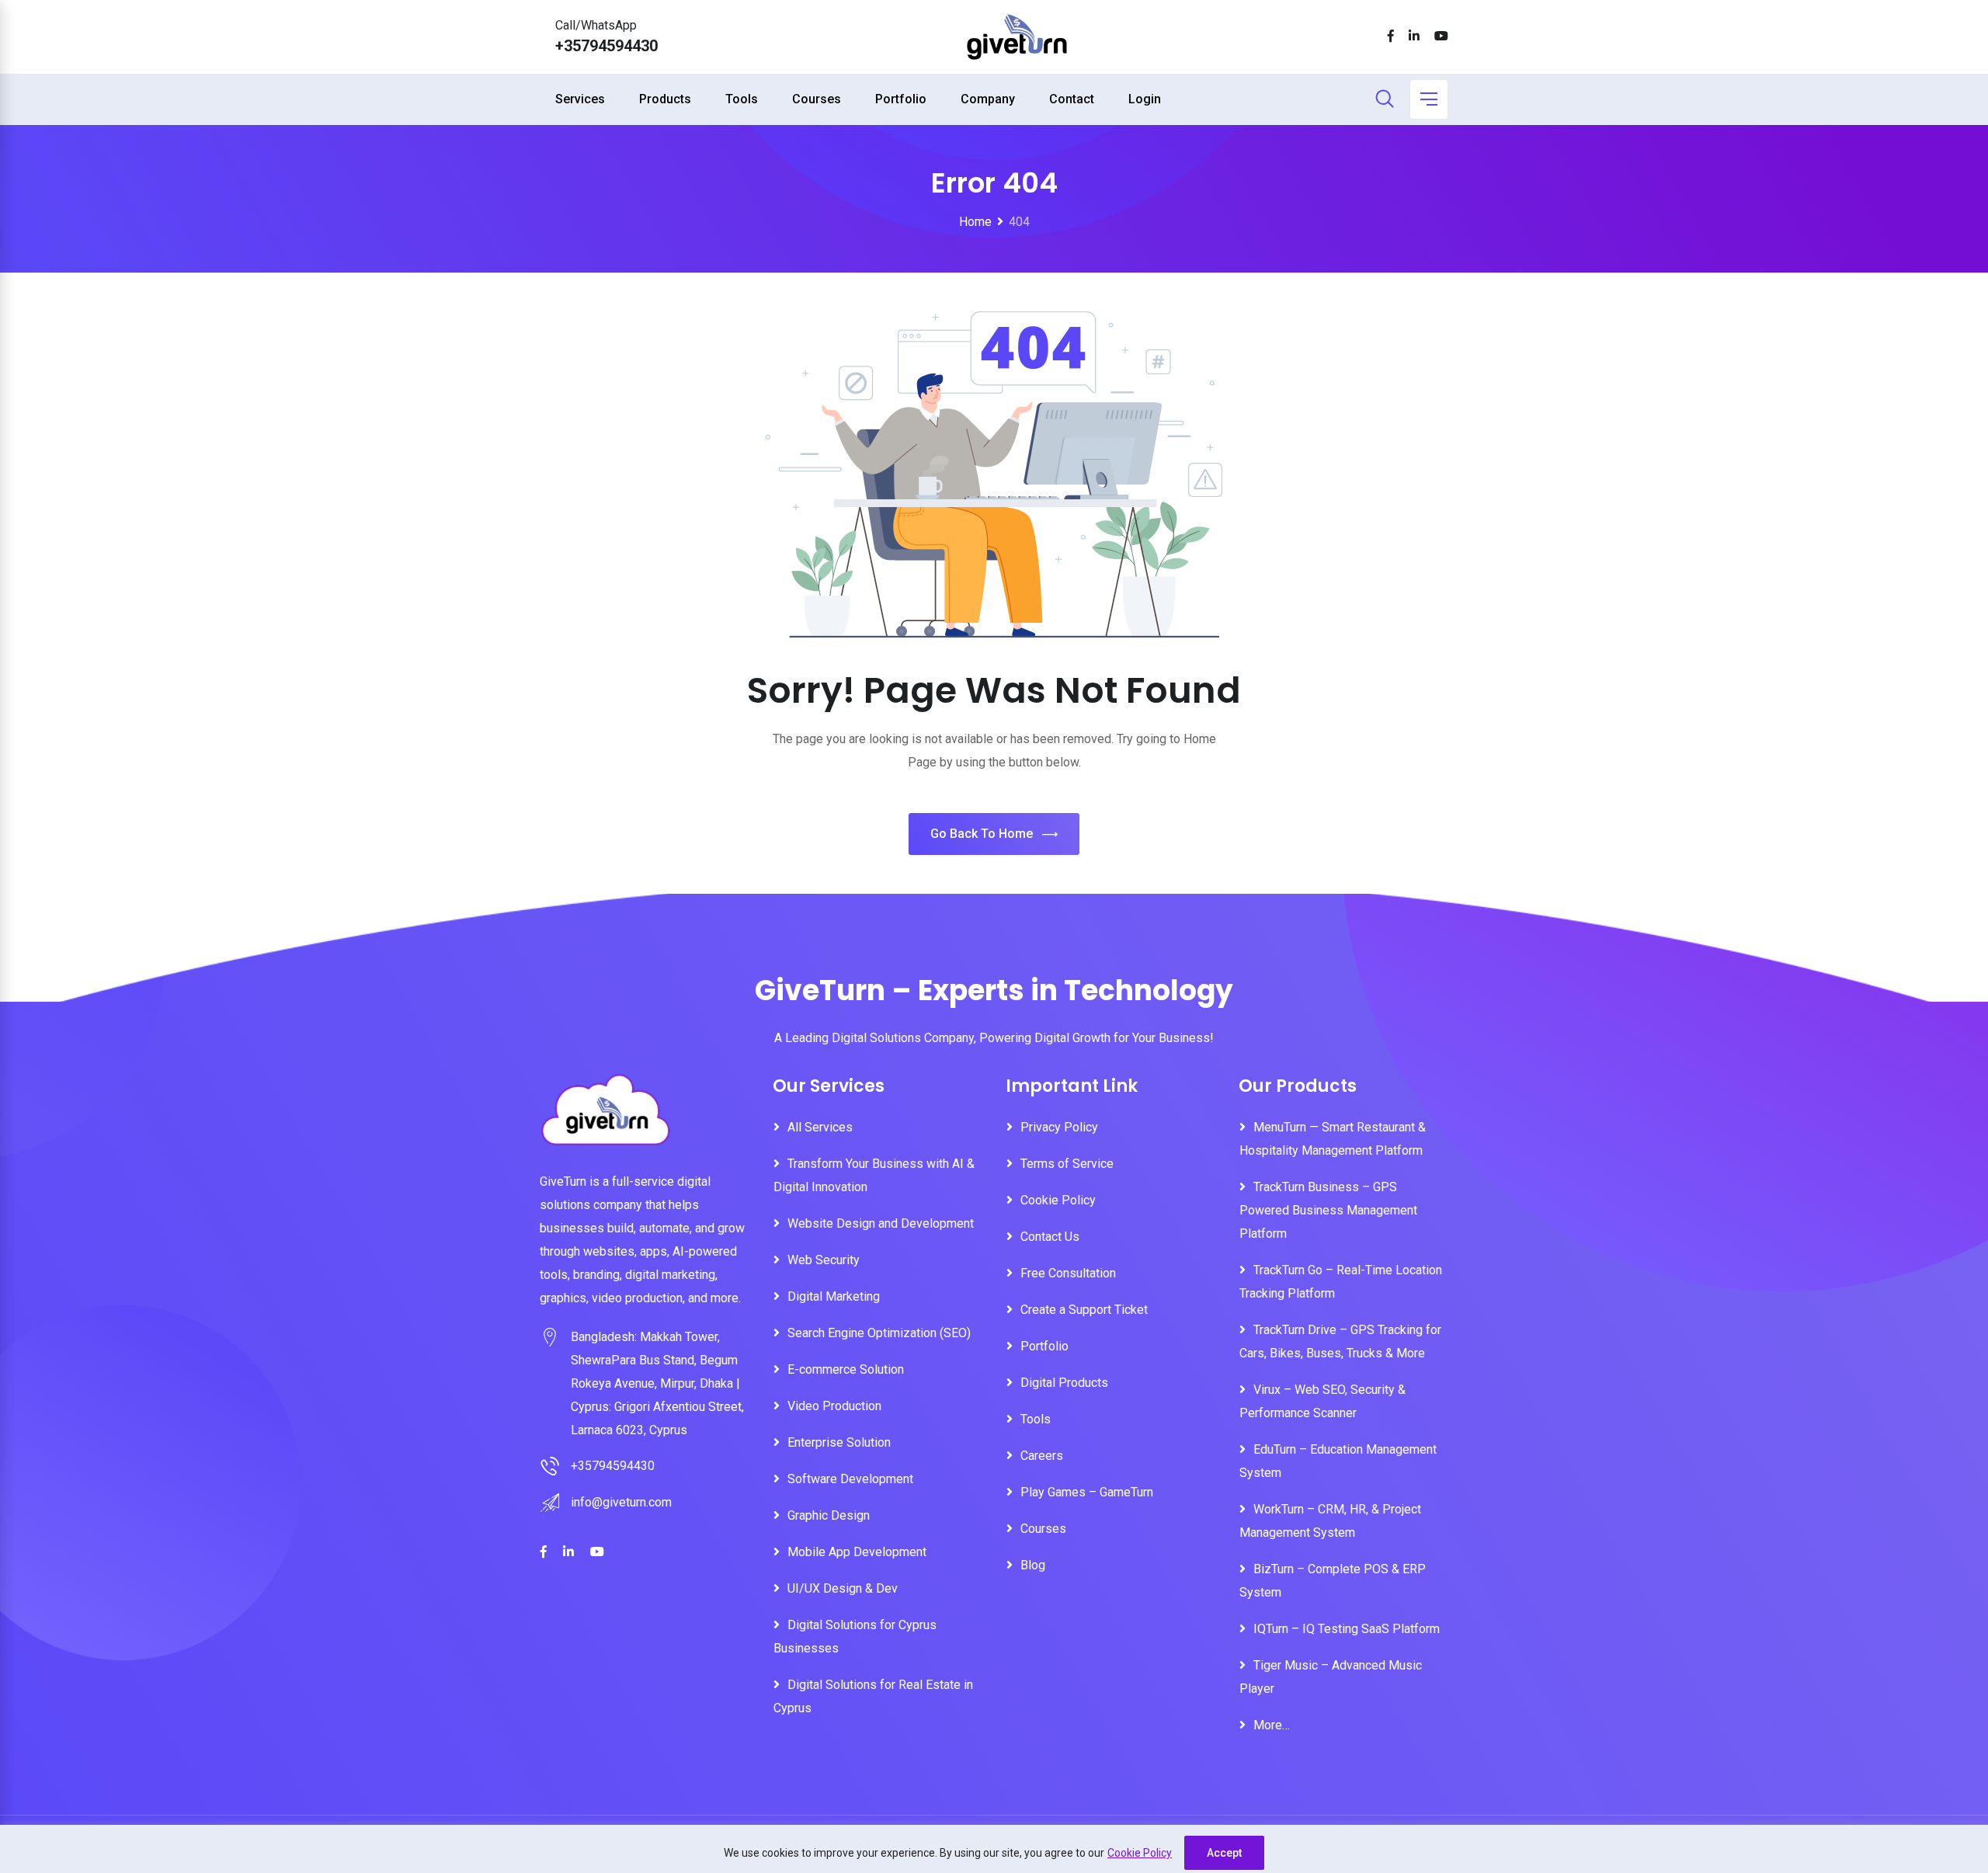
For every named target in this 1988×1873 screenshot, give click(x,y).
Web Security (824, 1260)
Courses (817, 99)
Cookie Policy (1140, 1853)
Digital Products (1064, 1383)
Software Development (850, 1479)
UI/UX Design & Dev (843, 1588)
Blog (1033, 1565)
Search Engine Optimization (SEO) (879, 1333)
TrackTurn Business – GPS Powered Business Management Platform (1328, 1210)
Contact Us (1050, 1237)
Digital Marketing (834, 1296)
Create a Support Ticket (1084, 1310)
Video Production (834, 1406)
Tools (742, 99)
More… (1272, 1725)
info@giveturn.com (621, 1502)
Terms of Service (1067, 1164)
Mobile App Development (857, 1552)
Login (1145, 99)
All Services (820, 1127)
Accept (1224, 1853)
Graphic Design (829, 1515)
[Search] (1385, 100)
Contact (1072, 99)
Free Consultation (1068, 1273)
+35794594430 (606, 46)
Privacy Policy (1059, 1127)
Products (665, 99)
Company (988, 99)
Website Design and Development (881, 1223)
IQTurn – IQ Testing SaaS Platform (1347, 1629)
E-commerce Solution (846, 1369)
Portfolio (901, 99)
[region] (994, 1849)
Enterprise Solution (839, 1442)
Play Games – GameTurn (1087, 1492)
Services (580, 99)
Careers (1042, 1456)
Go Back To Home (982, 834)
